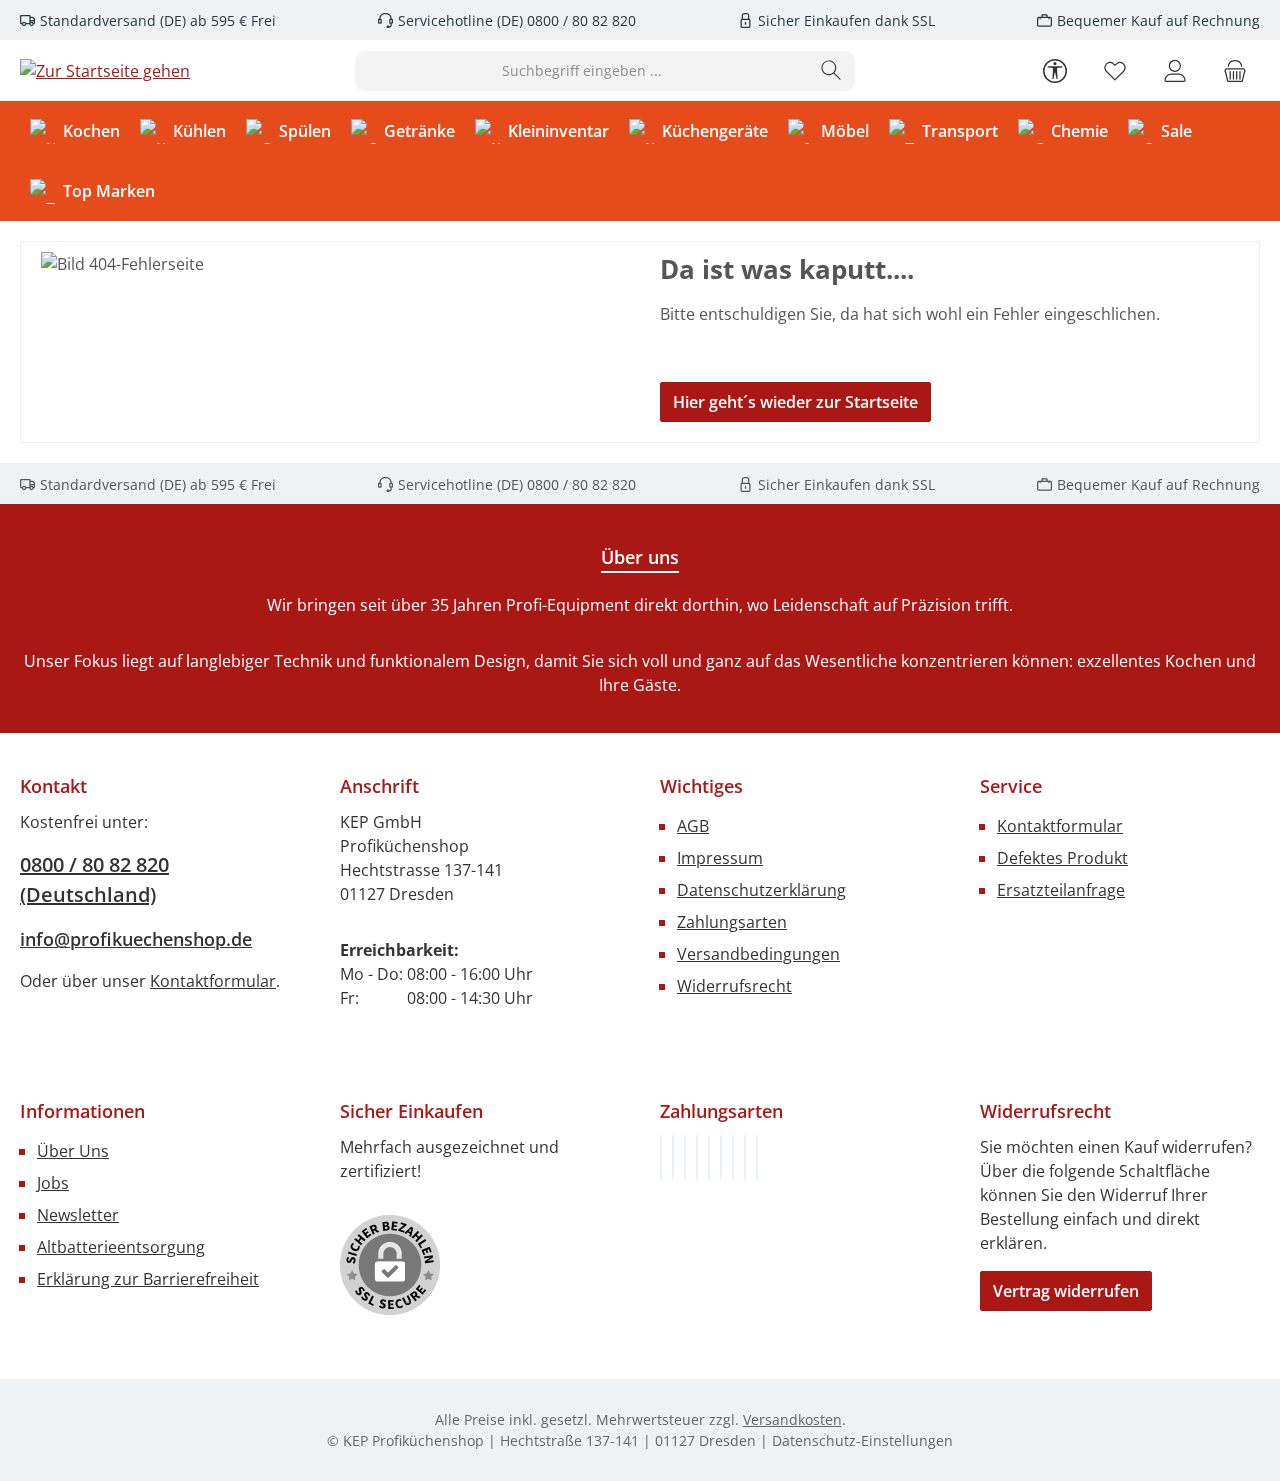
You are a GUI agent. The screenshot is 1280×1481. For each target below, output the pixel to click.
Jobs (53, 1183)
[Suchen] (831, 71)
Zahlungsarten (732, 922)
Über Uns (73, 1151)
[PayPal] (697, 1157)
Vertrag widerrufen (1066, 1291)
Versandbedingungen (758, 954)
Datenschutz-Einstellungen (862, 1440)
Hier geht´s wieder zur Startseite (795, 402)
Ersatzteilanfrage (1061, 890)
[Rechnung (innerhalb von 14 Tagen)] (661, 1157)
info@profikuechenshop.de (136, 939)
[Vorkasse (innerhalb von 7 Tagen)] (673, 1157)
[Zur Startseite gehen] (105, 71)
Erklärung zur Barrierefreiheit (148, 1279)
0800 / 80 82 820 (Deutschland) (94, 879)
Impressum (720, 858)
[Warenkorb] (1235, 70)
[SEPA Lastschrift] (757, 1157)
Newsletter (78, 1215)
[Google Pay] (721, 1157)
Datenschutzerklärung (761, 890)
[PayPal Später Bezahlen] (709, 1157)
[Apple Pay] (733, 1157)
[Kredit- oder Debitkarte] (745, 1157)
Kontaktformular (213, 981)
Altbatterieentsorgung (121, 1247)
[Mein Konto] (1175, 70)
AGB (693, 826)
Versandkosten (792, 1419)
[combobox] (582, 71)
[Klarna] (685, 1157)
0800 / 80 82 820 (579, 20)
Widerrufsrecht (734, 986)
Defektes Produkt (1062, 858)
